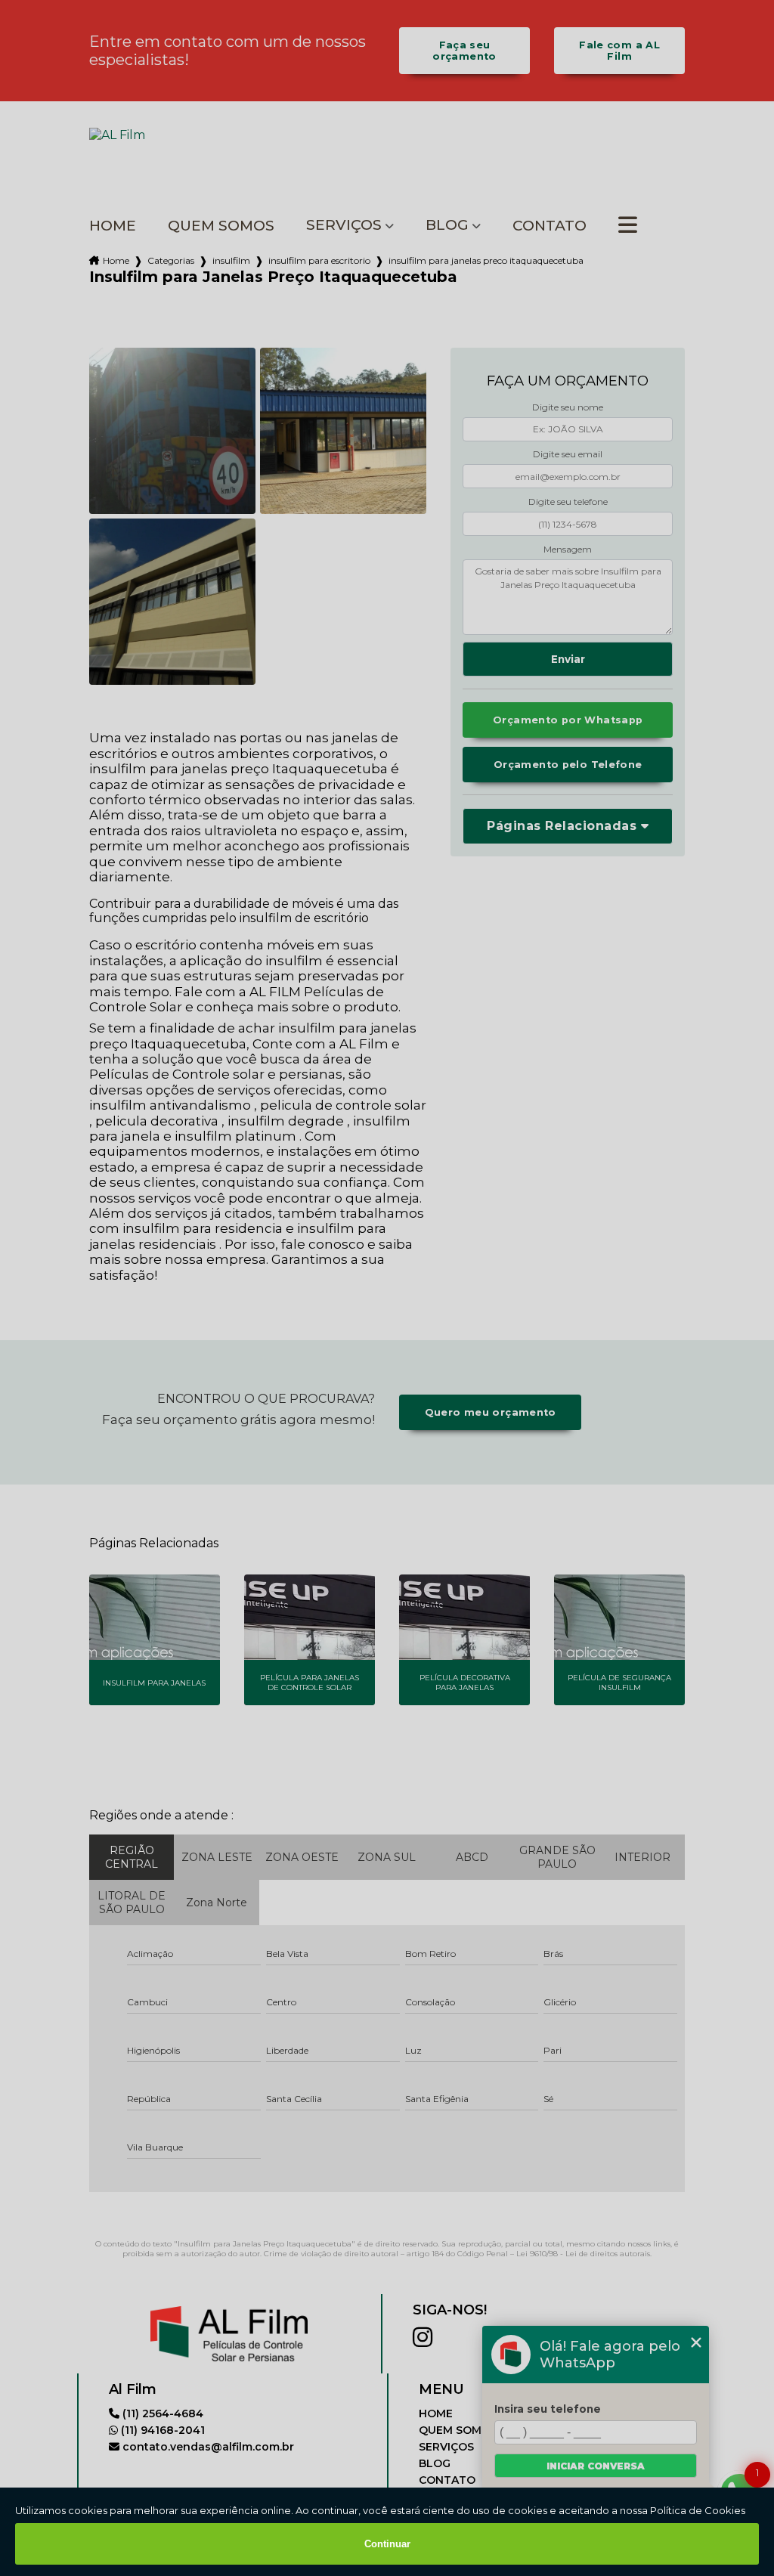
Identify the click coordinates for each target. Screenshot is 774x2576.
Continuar (387, 2544)
